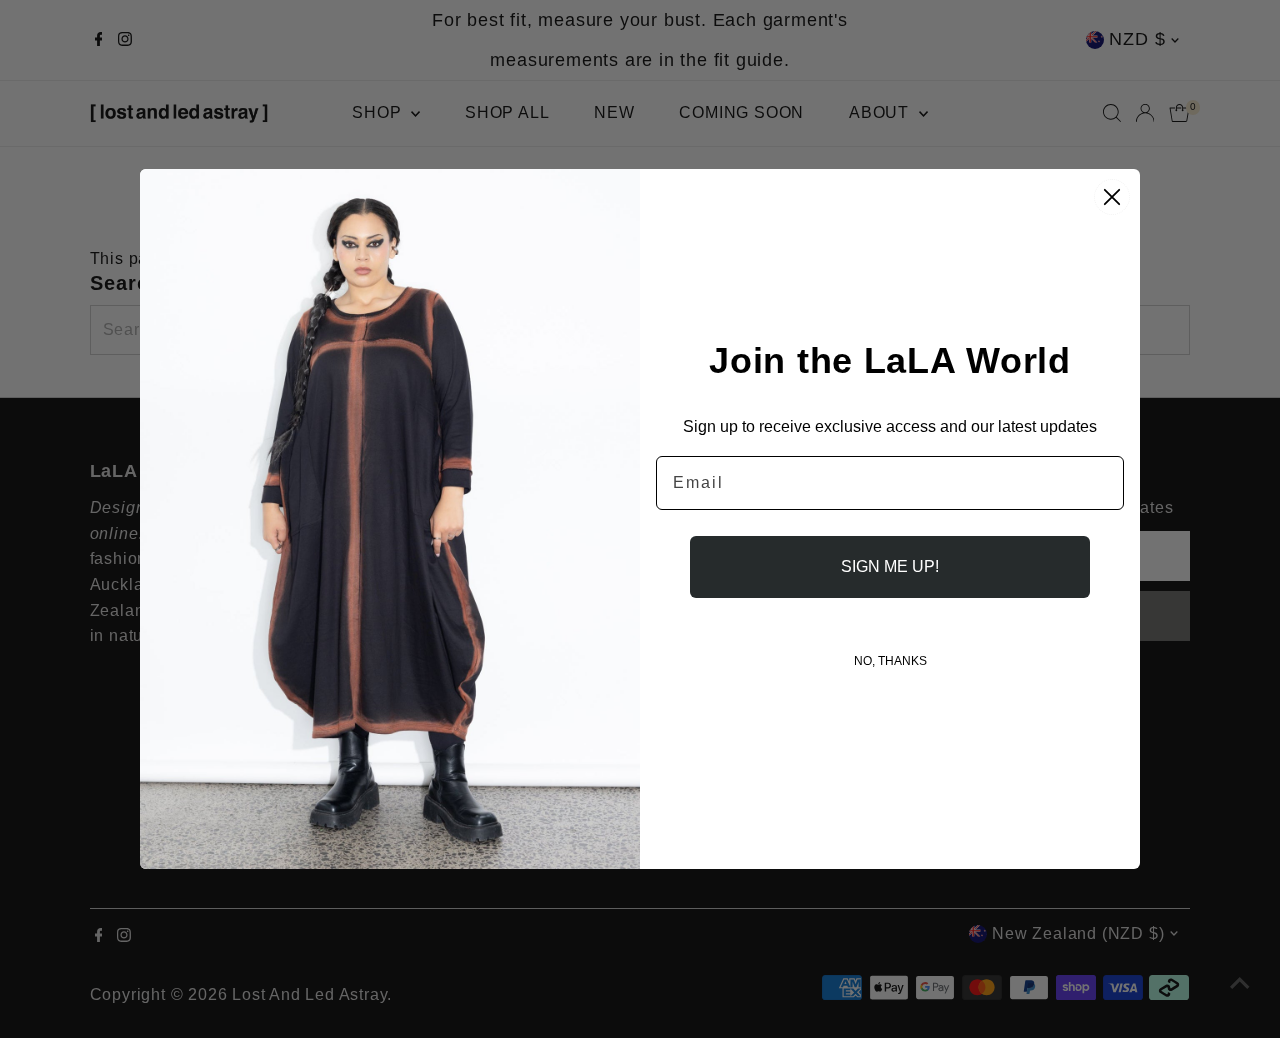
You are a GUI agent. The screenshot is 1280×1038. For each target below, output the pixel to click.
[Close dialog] (1112, 197)
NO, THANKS (890, 661)
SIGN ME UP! (890, 566)
